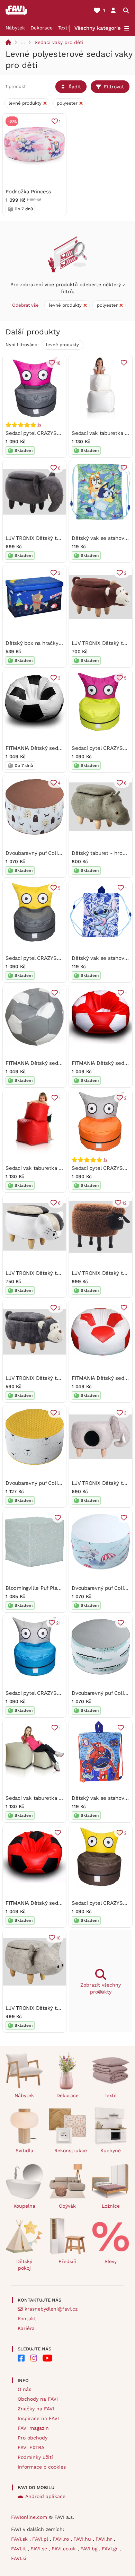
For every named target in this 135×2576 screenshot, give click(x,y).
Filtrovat (114, 87)
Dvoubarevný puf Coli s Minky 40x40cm (54, 1483)
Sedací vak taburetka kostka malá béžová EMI (62, 1798)
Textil (64, 28)
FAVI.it (19, 2549)
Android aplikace (45, 2496)
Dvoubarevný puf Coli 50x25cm (44, 853)
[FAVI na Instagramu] (34, 2358)
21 (58, 1623)
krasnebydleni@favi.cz (51, 2309)
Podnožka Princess (28, 192)
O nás (24, 2389)
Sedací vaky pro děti (59, 42)
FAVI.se (40, 2549)
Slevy (111, 2261)
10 (58, 1938)
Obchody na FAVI (38, 2399)
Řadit (75, 87)
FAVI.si (19, 2558)
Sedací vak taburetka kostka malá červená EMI (63, 1168)
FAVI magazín (33, 2428)
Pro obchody (33, 2438)
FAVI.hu (83, 2539)
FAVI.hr (105, 2539)
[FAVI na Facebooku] (21, 2358)
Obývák (67, 2206)
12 (124, 1203)
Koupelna (24, 2206)
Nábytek (15, 28)
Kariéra (26, 2328)
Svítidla (24, 2150)
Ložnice (111, 2206)
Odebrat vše (25, 305)
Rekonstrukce (70, 2150)
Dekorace (42, 28)
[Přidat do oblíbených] (124, 363)
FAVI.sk (20, 2539)
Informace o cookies (42, 2467)
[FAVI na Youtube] (47, 2358)
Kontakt (27, 2319)
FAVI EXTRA (31, 2447)
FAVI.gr (111, 2549)
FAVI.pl (41, 2539)
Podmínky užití (35, 2457)
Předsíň (67, 2261)
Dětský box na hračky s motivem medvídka (58, 643)
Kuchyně (111, 2150)
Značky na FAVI (36, 2409)
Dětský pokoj (24, 2265)
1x (39, 425)
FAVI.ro (62, 2539)
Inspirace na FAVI (38, 2418)
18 (58, 363)
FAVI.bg (90, 2549)
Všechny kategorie (98, 28)
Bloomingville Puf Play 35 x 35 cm (47, 1588)
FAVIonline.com (29, 2517)
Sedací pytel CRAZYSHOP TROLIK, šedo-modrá (63, 1693)
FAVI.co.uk (65, 2549)
